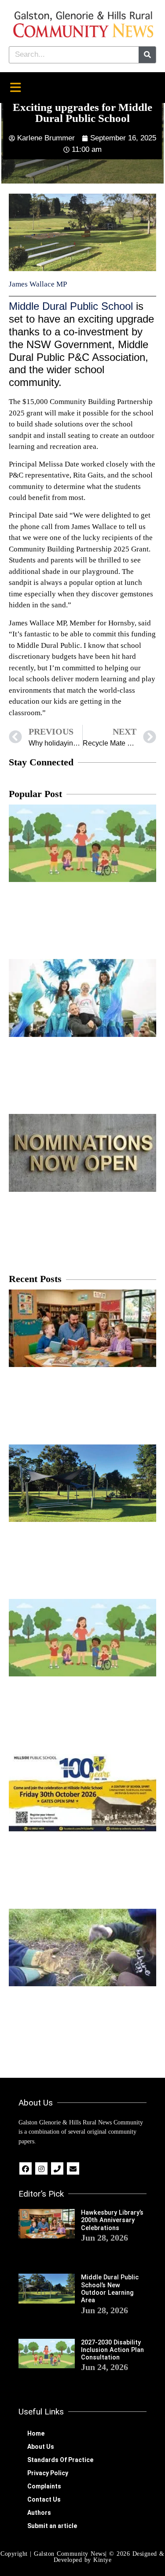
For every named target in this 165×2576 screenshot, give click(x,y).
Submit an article (52, 2526)
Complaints (44, 2486)
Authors (39, 2513)
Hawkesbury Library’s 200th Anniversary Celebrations (112, 2220)
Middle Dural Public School (71, 306)
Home (36, 2433)
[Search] (147, 55)
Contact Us (44, 2499)
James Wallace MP (38, 284)
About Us (41, 2447)
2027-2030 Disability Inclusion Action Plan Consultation (112, 2350)
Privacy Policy (48, 2473)
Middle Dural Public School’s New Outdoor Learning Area (110, 2289)
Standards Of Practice (60, 2460)
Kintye (102, 2560)
